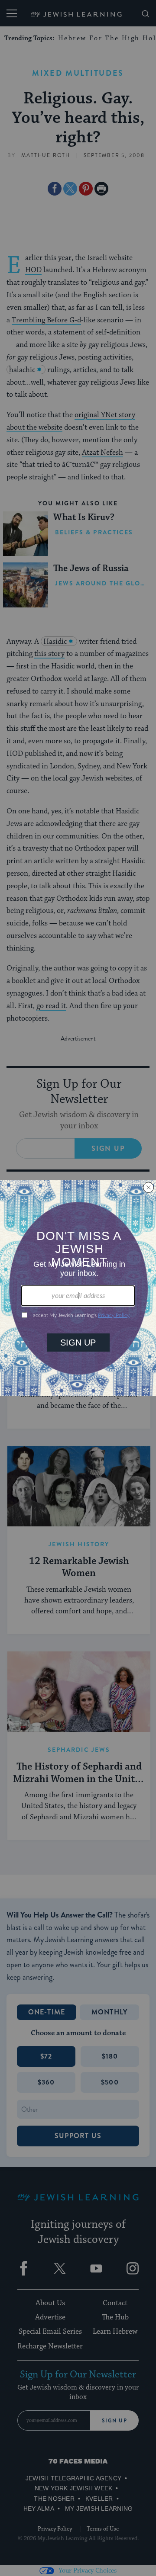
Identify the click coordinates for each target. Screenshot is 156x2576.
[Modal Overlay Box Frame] (78, 1288)
